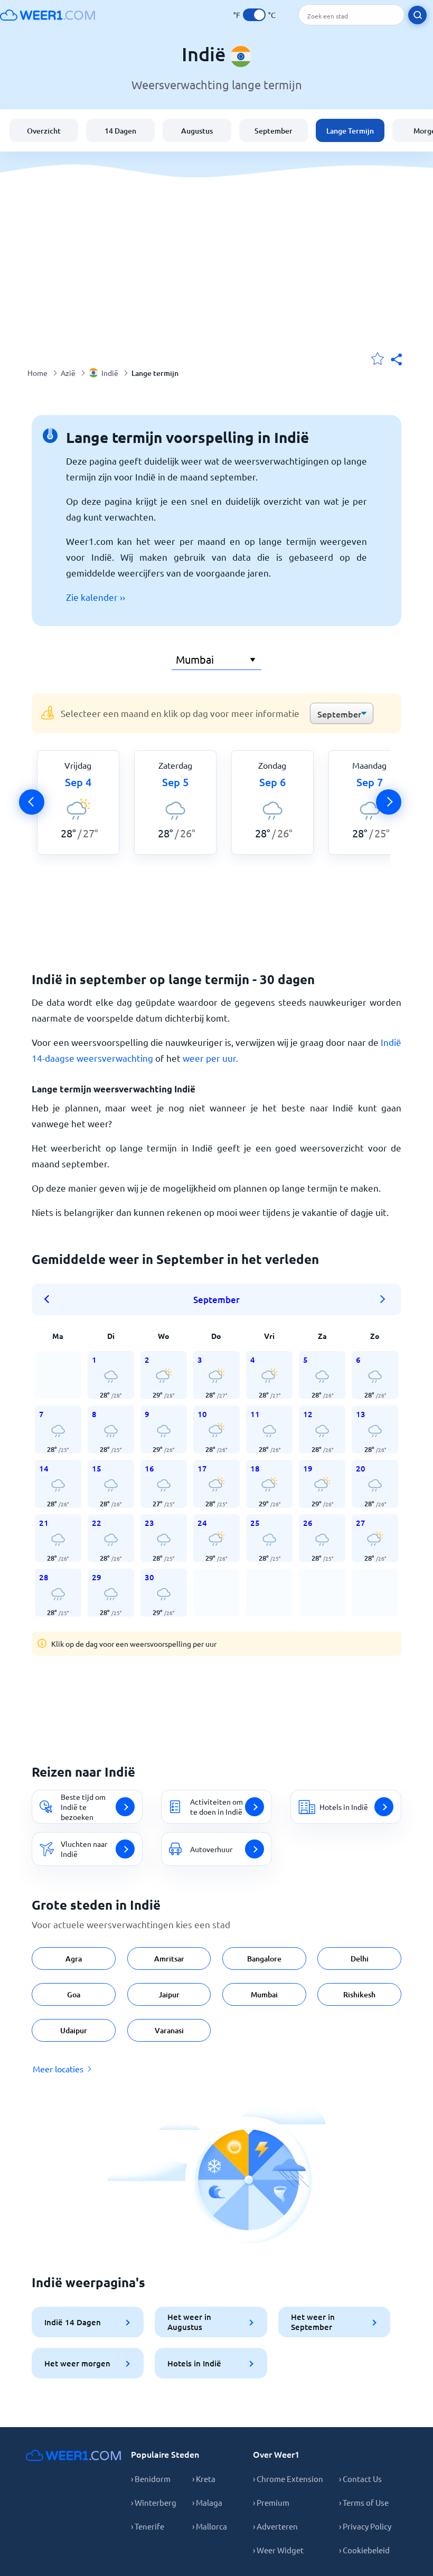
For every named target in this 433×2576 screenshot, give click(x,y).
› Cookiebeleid (364, 2550)
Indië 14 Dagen (73, 2322)
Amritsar (169, 1959)
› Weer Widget (278, 2550)
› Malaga (207, 2502)
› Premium (271, 2502)
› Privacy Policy (365, 2526)
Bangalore (264, 1959)
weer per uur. (210, 1058)
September (274, 131)
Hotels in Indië (194, 2363)
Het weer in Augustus (189, 2322)
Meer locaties (58, 2069)
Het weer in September (313, 2322)
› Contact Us (360, 2479)
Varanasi (169, 2030)
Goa (74, 1994)
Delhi (360, 1959)
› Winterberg (154, 2502)
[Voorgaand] (32, 802)
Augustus (197, 131)
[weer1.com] (48, 15)
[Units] (254, 15)
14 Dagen (120, 131)
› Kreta (204, 2479)
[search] (417, 15)
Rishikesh (359, 1994)
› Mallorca (210, 2526)
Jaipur (169, 1994)
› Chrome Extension (288, 2479)
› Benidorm (151, 2479)
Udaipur (74, 2030)
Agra (74, 1959)
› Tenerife (148, 2526)
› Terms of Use (364, 2502)
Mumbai (264, 1994)
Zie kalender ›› (96, 597)
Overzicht (44, 131)
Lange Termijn (350, 131)
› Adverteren (275, 2526)
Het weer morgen (77, 2363)
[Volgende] (389, 802)
